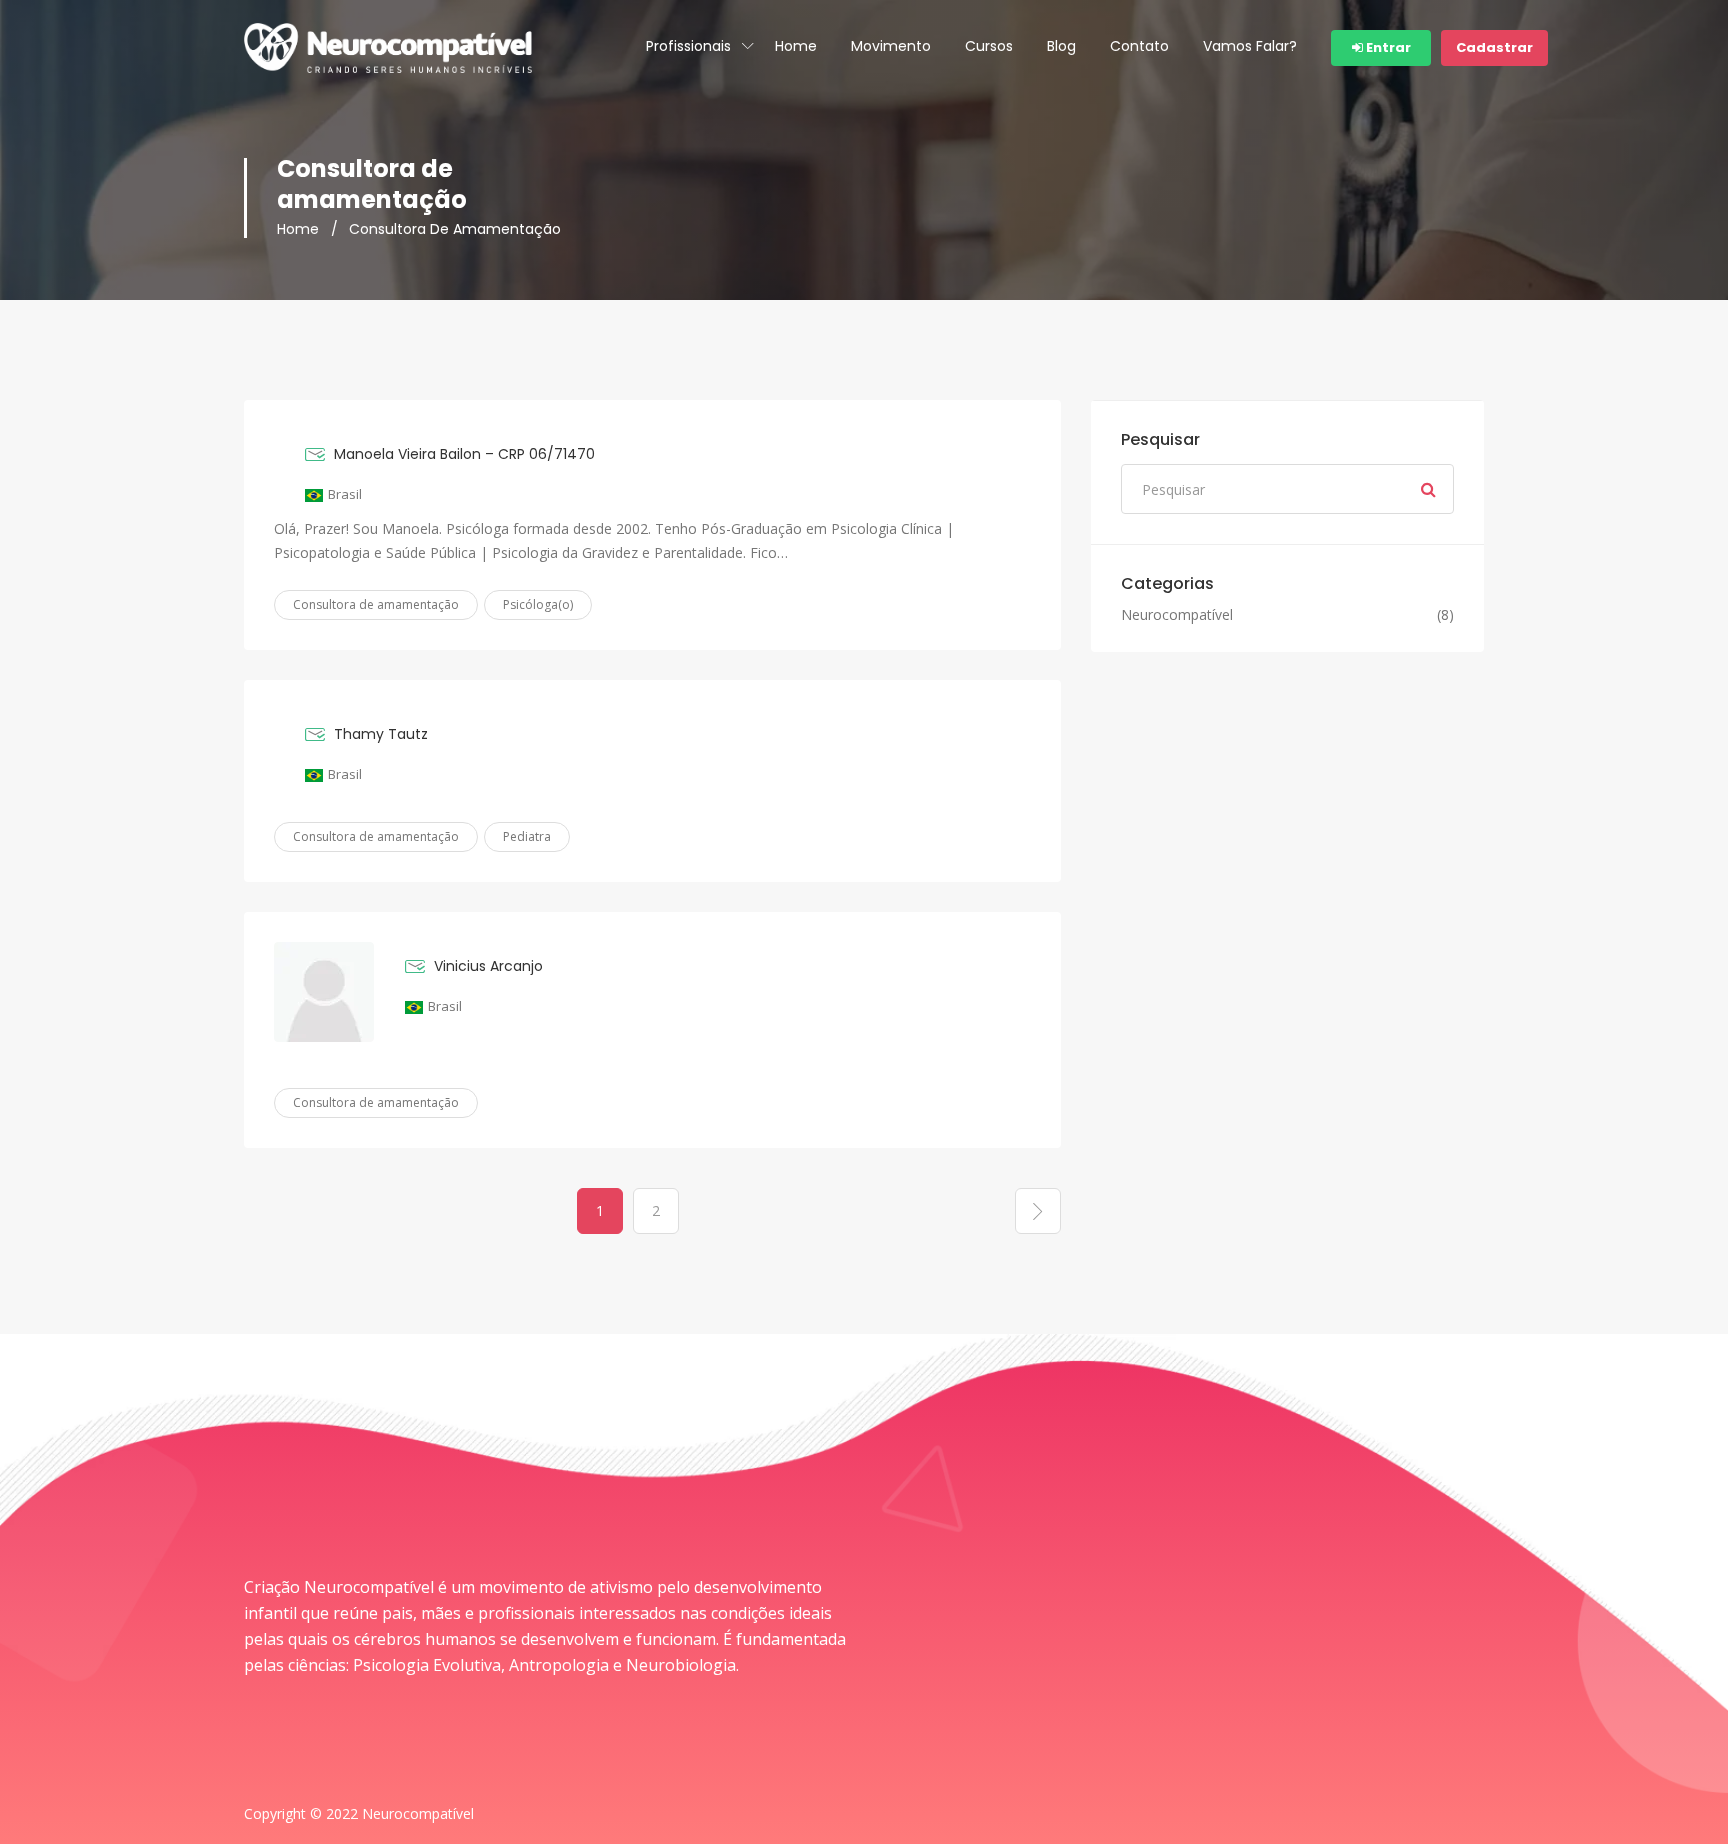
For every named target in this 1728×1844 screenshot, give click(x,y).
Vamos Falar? (1250, 46)
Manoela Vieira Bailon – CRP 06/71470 (464, 454)
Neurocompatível (1177, 615)
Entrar (1387, 47)
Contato (1139, 46)
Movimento (891, 46)
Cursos (989, 46)
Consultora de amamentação (376, 604)
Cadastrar (1494, 47)
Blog (1061, 46)
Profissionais (688, 46)
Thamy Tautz (381, 734)
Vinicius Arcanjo (488, 966)
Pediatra (527, 836)
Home (796, 46)
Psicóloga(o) (538, 604)
